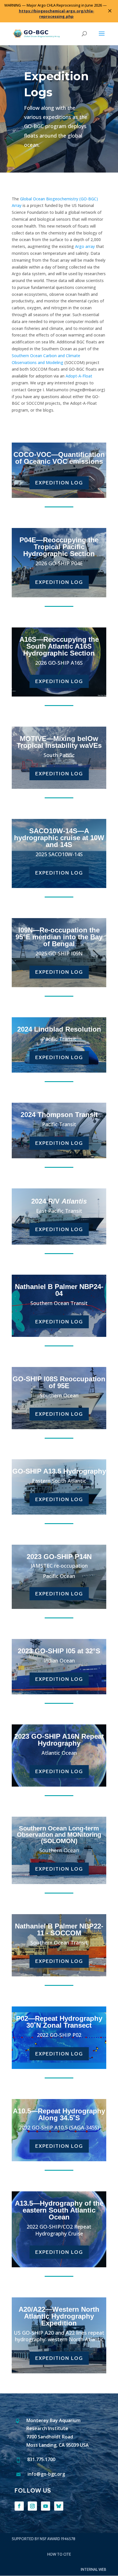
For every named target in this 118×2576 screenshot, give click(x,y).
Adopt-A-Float (79, 376)
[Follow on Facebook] (19, 2506)
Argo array (85, 246)
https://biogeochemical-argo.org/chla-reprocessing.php (57, 14)
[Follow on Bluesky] (59, 2506)
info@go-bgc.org (46, 2474)
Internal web (94, 2569)
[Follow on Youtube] (46, 2506)
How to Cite (59, 2554)
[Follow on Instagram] (32, 2506)
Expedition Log (59, 483)
